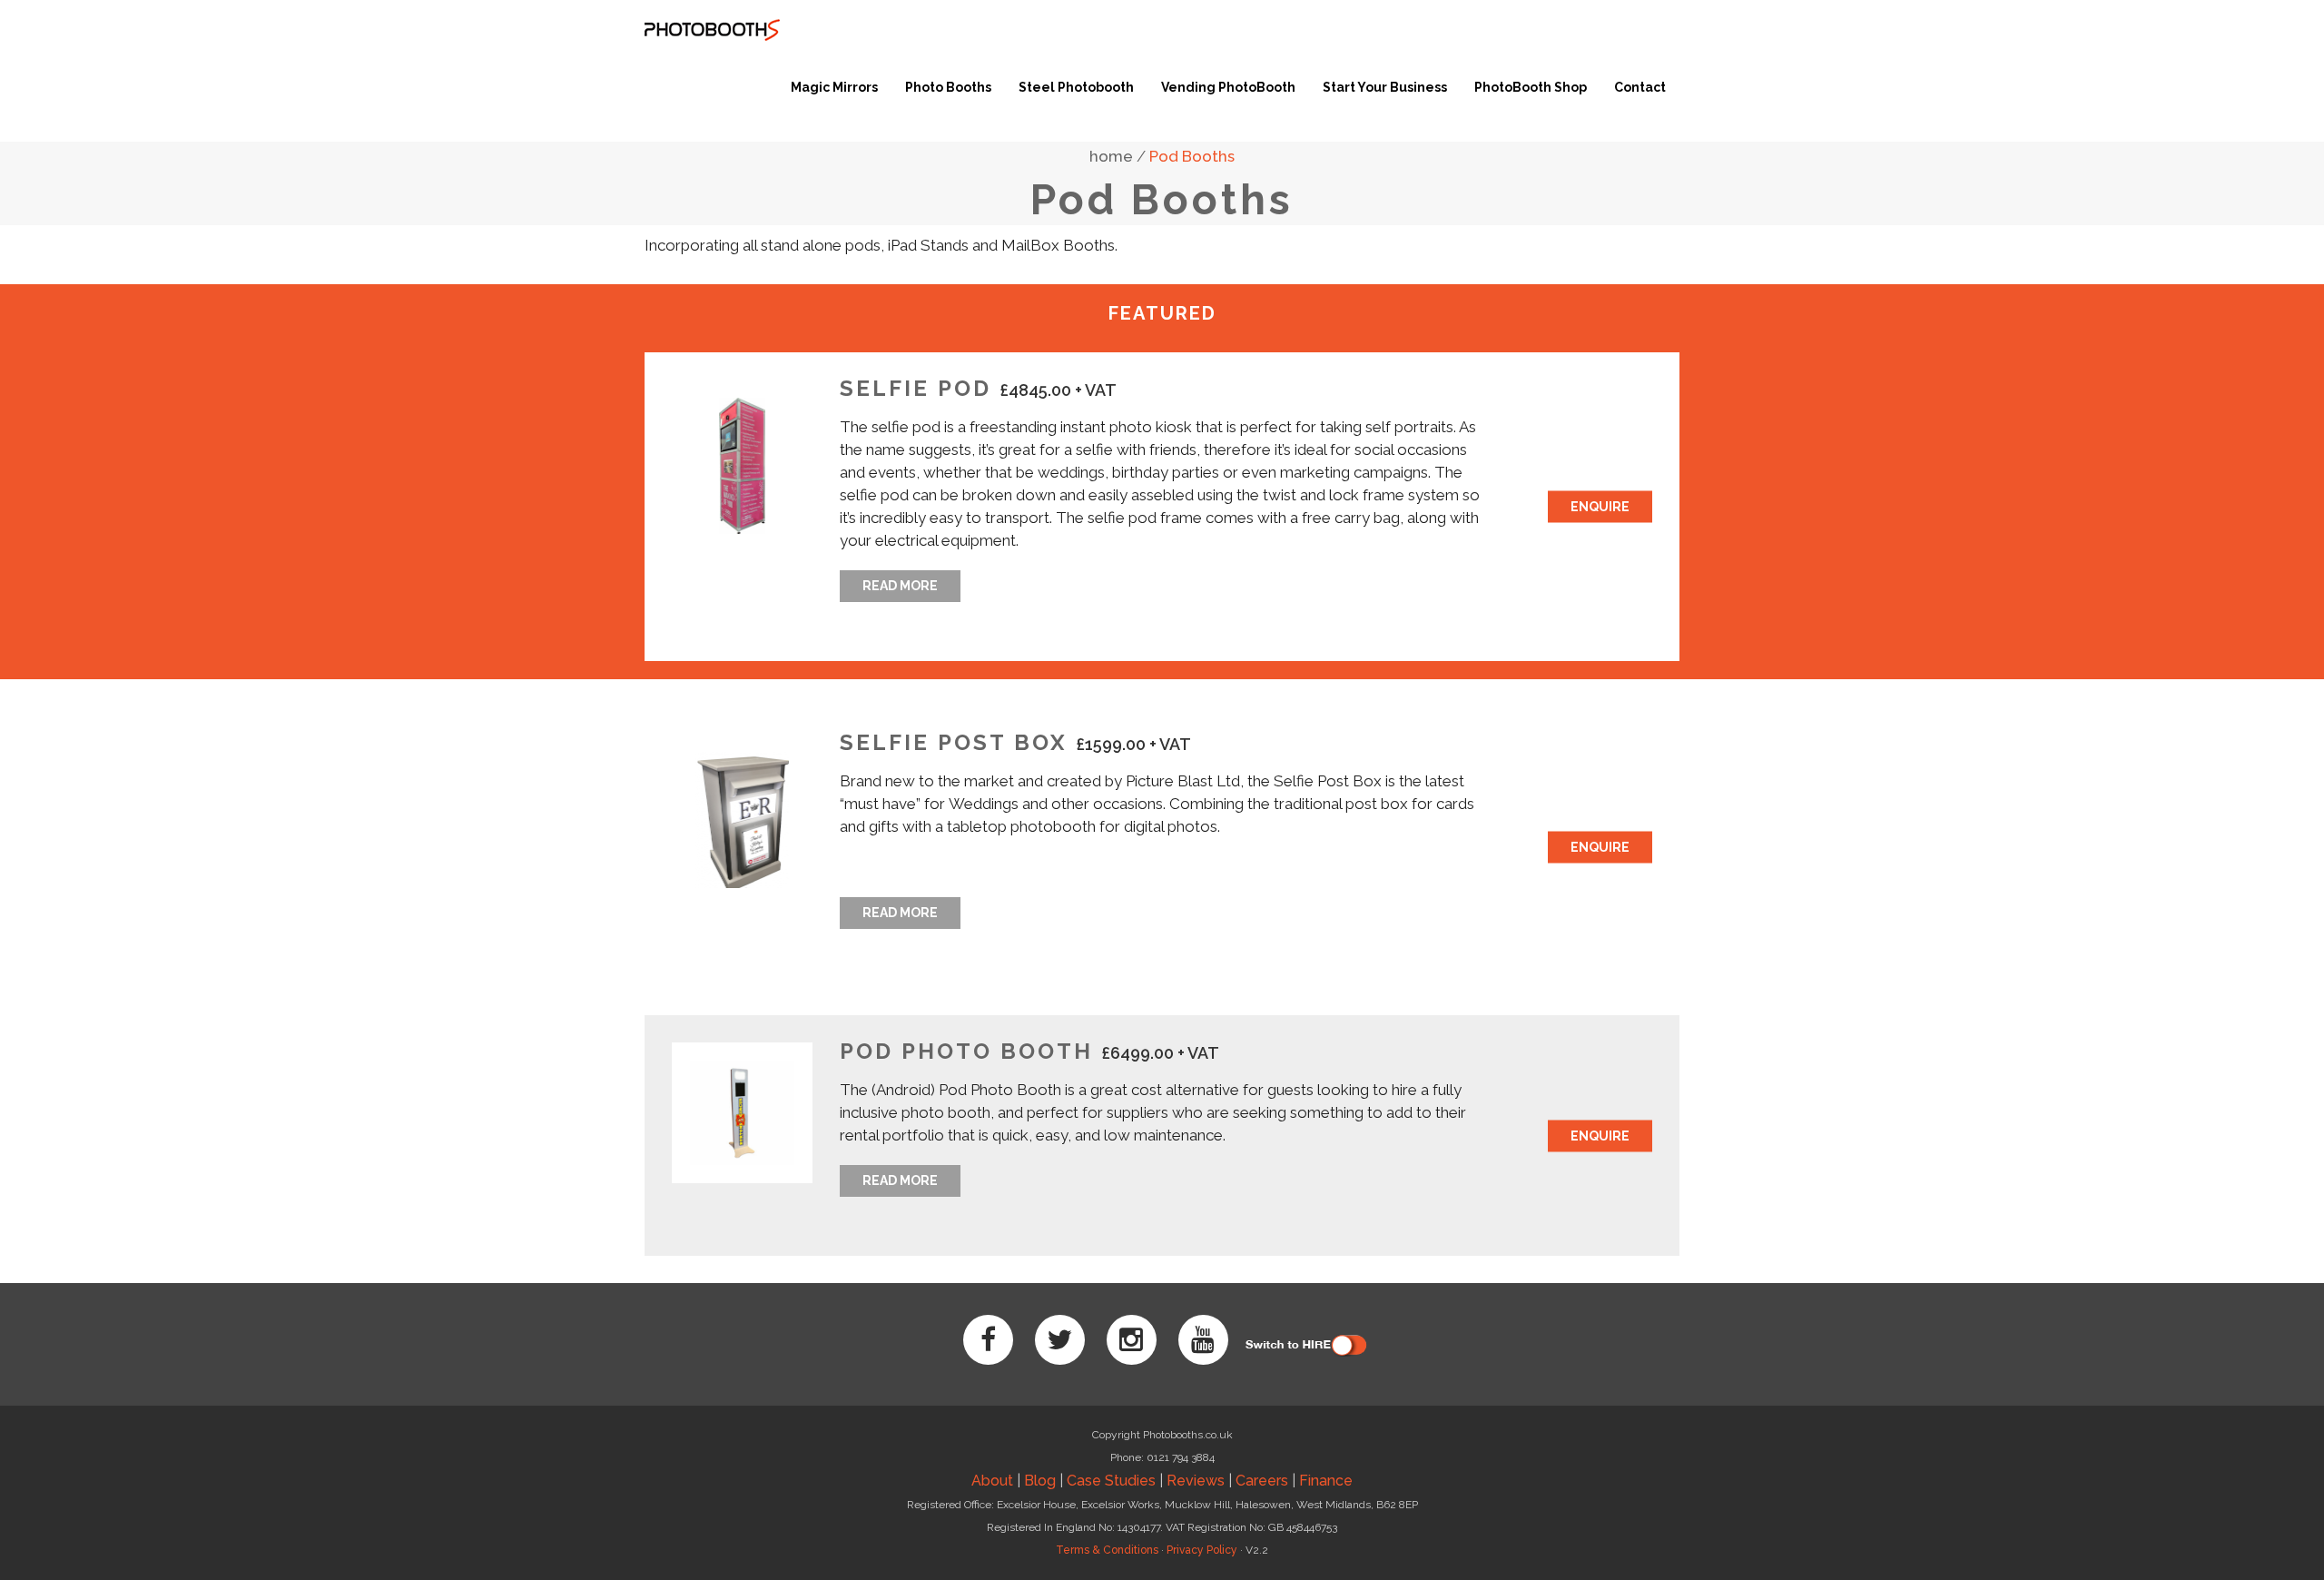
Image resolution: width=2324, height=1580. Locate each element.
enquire (1600, 507)
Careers (1262, 1481)
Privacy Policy (1202, 1550)
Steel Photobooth (1076, 87)
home (1111, 156)
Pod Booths (1192, 156)
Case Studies (1111, 1481)
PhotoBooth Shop (1531, 87)
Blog (1040, 1481)
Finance (1326, 1481)
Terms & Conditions (1107, 1550)
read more (900, 586)
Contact (1640, 87)
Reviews (1196, 1481)
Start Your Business (1385, 87)
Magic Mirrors (834, 87)
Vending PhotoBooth (1228, 87)
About (992, 1481)
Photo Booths (948, 87)
